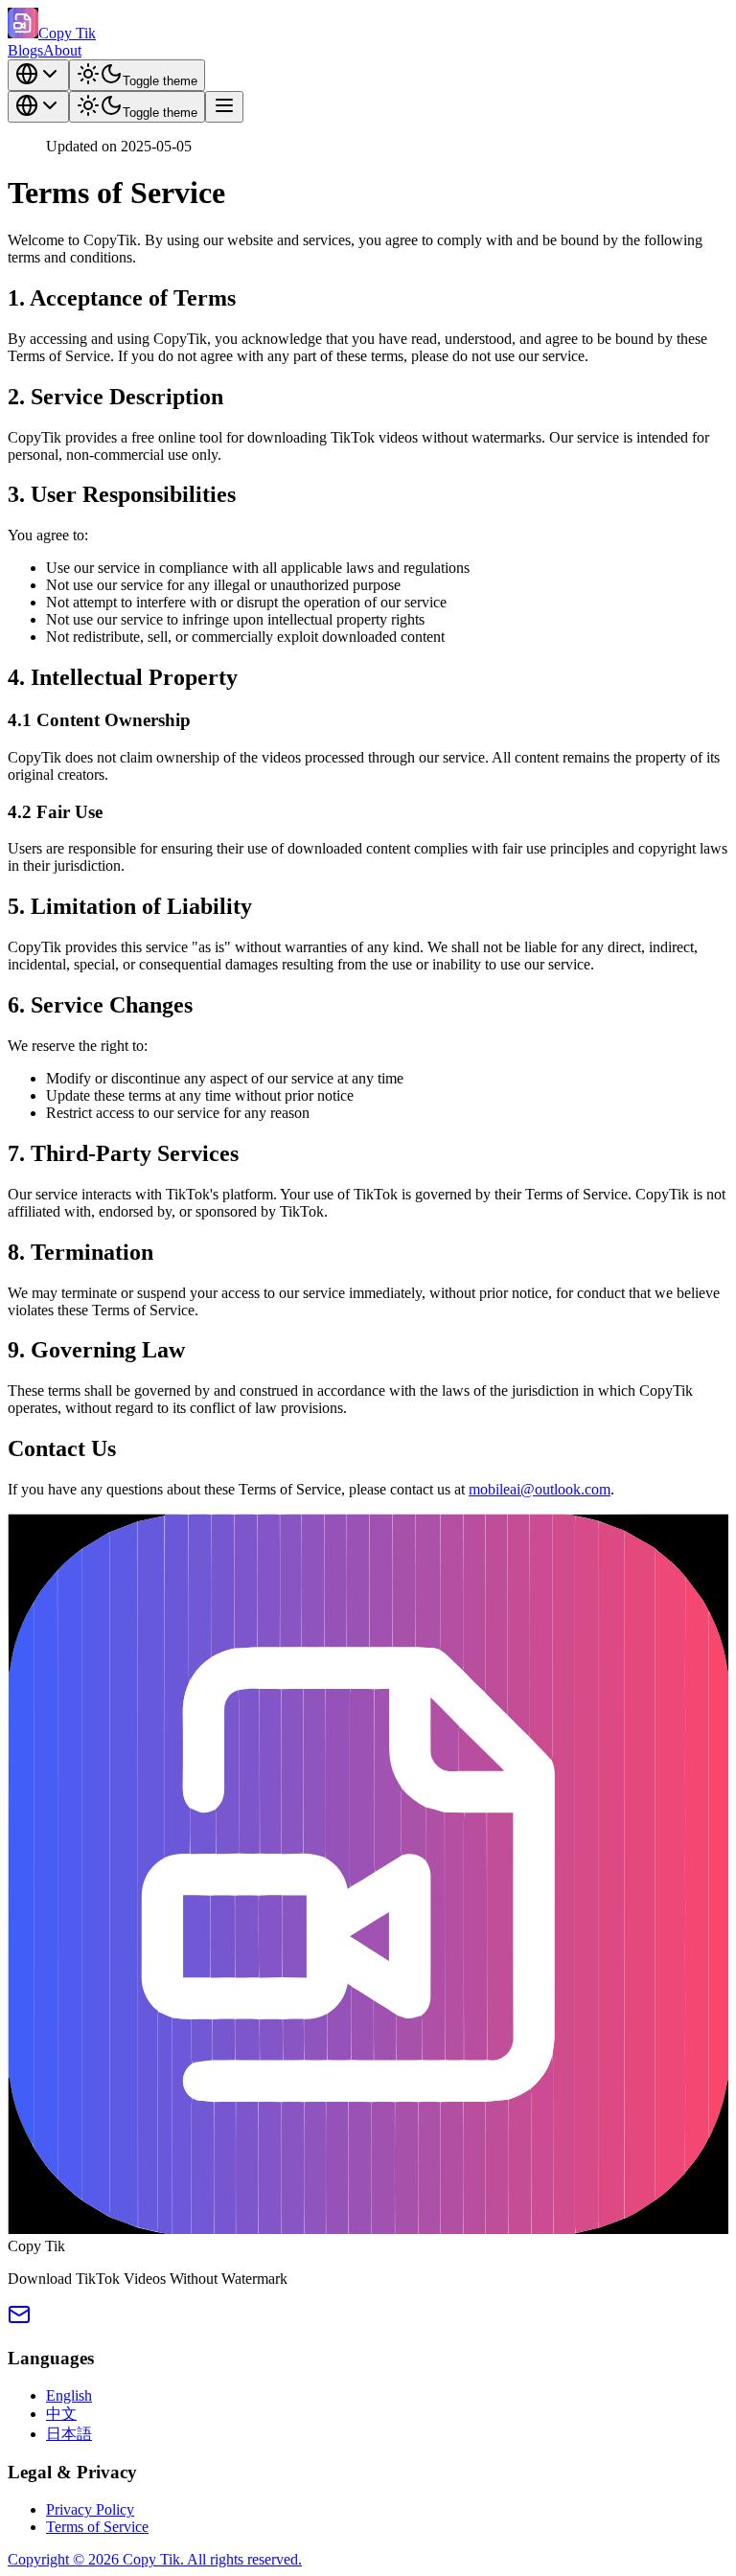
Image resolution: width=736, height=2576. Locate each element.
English (69, 2395)
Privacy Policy (90, 2509)
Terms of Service (97, 2527)
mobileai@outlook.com (540, 1489)
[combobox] (38, 75)
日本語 (69, 2434)
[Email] (19, 2321)
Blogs (25, 50)
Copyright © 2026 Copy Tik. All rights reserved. (155, 2559)
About (62, 50)
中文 (61, 2414)
